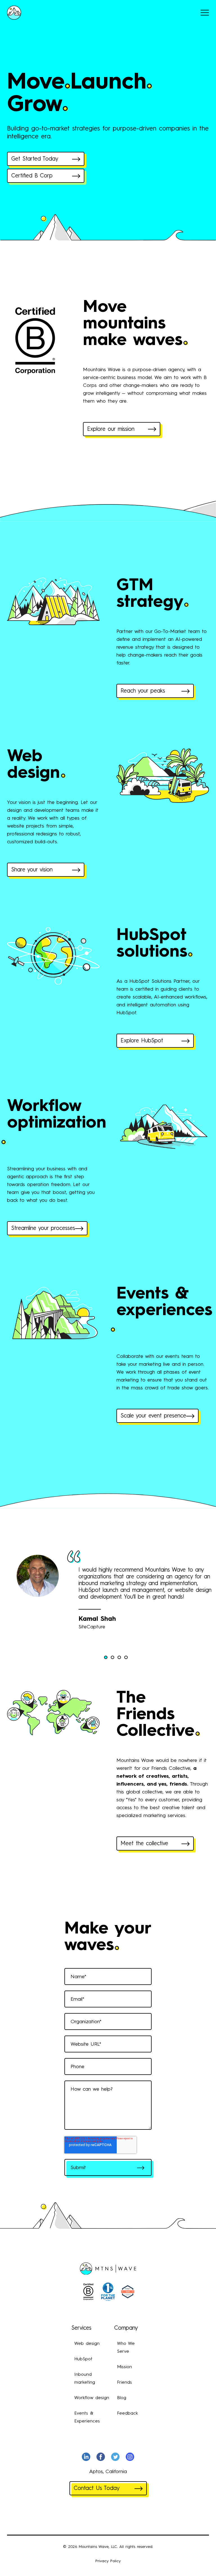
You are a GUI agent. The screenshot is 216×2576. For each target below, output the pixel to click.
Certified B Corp (32, 176)
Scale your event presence (153, 1416)
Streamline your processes (43, 1229)
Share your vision (32, 870)
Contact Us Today (97, 2489)
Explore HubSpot (142, 1041)
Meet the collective (144, 1844)
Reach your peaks (143, 691)
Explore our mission (111, 429)
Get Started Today (35, 159)
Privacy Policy (108, 2561)
